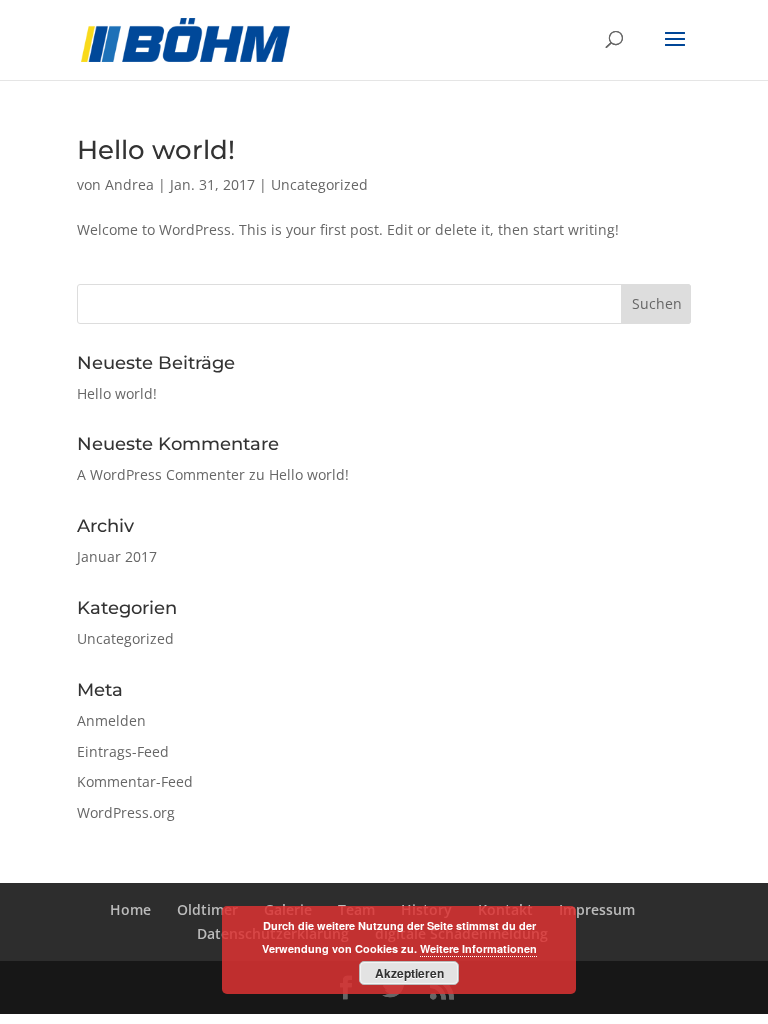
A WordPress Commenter (161, 474)
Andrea (129, 184)
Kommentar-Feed (135, 781)
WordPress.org (126, 812)
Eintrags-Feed (123, 751)
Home (130, 909)
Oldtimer (207, 909)
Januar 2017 (117, 556)
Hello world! (156, 150)
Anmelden (111, 720)
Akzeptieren (409, 973)
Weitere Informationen (478, 948)
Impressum (597, 909)
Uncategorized (319, 184)
